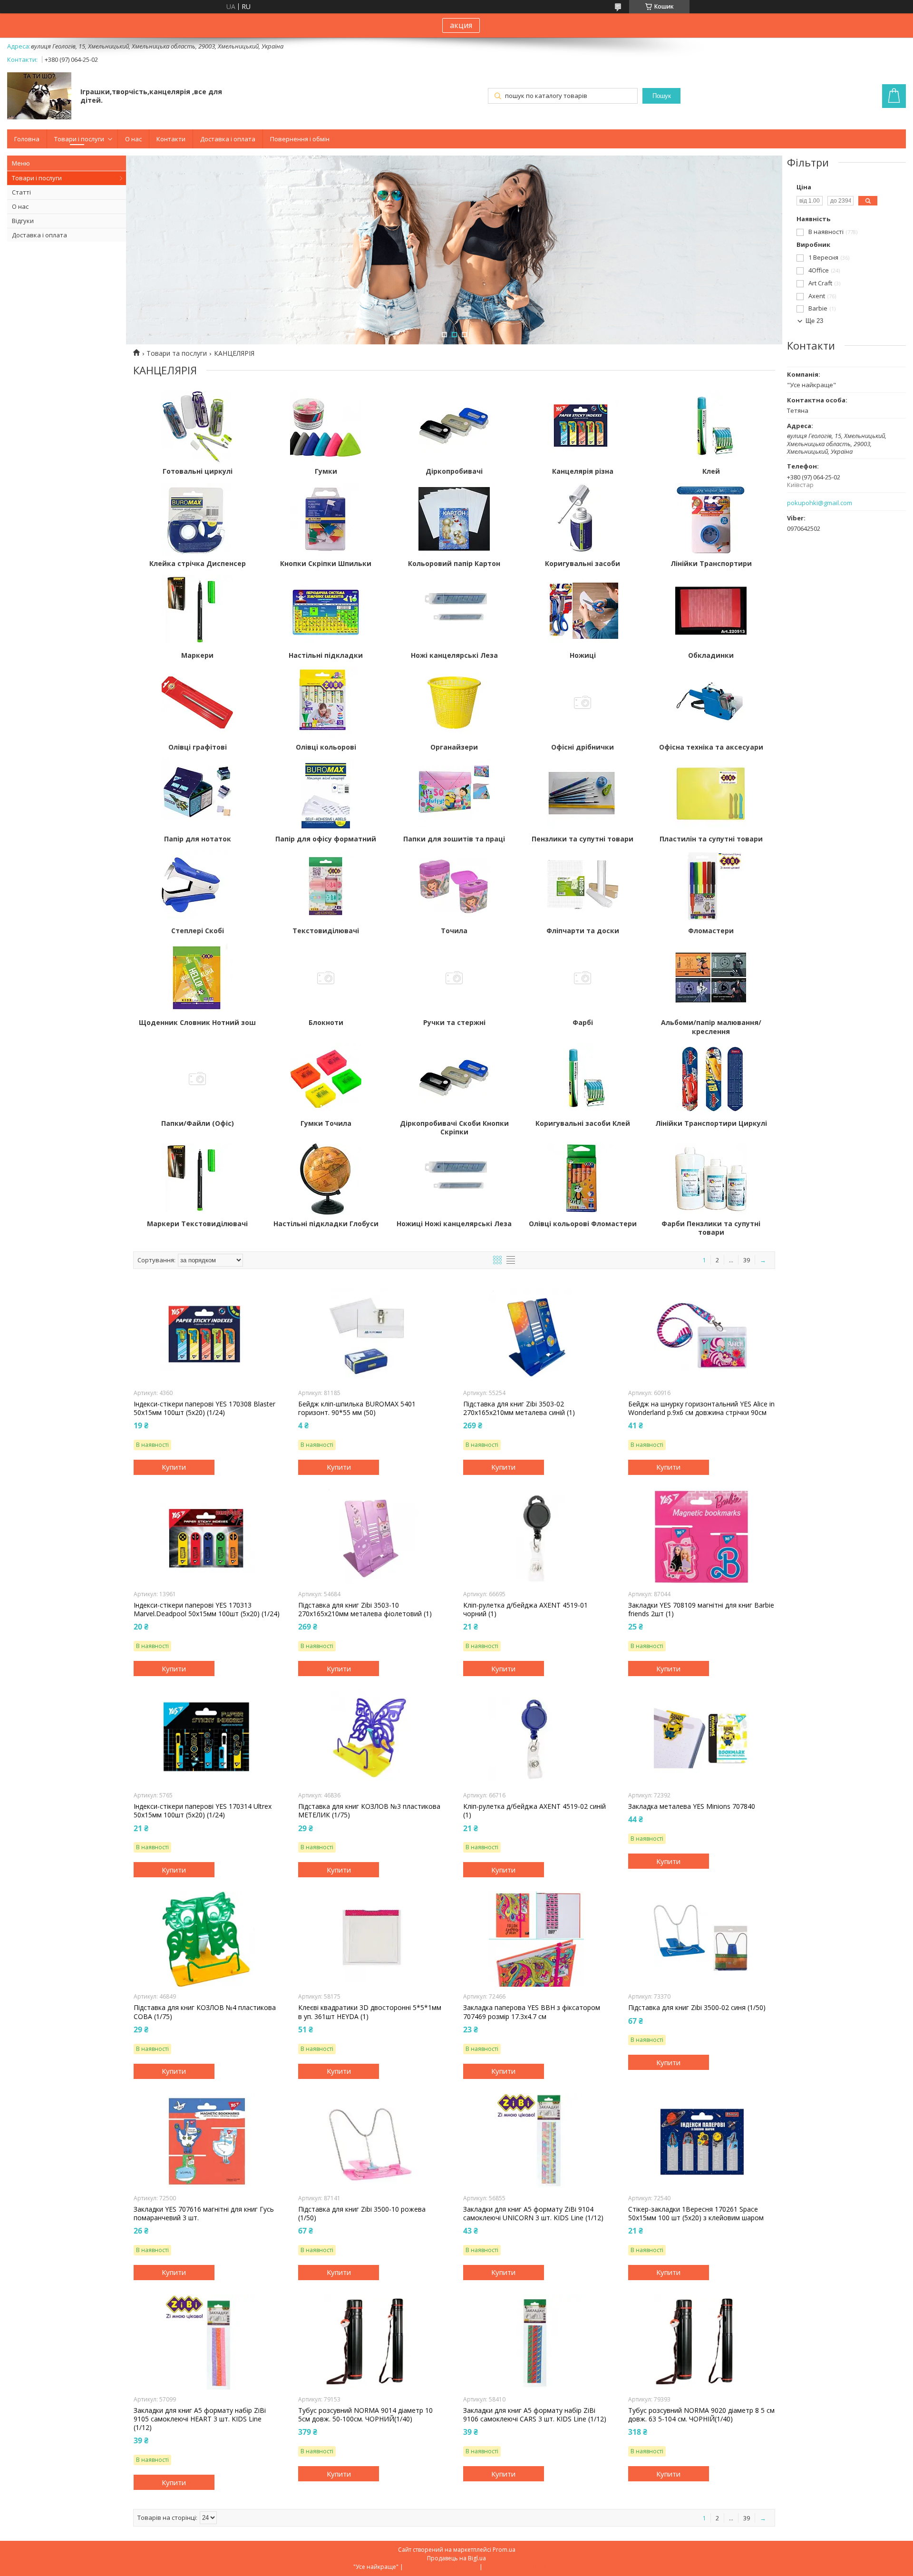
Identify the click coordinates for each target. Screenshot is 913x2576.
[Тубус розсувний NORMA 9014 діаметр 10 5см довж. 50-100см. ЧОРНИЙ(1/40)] (372, 2342)
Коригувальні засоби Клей (583, 1123)
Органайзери (454, 747)
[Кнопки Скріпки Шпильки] (326, 519)
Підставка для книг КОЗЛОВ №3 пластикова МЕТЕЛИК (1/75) (369, 1811)
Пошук (662, 96)
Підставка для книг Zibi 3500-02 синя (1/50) (697, 2008)
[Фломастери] (711, 886)
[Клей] (711, 427)
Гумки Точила (326, 1123)
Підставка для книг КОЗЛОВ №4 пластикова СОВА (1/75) (205, 2012)
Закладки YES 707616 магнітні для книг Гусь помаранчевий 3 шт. (204, 2214)
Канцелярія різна (583, 471)
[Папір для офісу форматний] (326, 794)
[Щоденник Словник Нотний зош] (197, 978)
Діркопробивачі (454, 471)
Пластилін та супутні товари (711, 839)
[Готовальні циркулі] (197, 427)
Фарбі (583, 1023)
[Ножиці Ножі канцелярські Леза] (454, 1179)
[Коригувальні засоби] (583, 519)
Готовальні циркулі (198, 471)
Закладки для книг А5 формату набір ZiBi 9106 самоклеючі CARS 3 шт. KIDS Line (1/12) (535, 2415)
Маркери (197, 655)
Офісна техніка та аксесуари (711, 747)
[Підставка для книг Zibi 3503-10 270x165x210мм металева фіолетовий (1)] (372, 1537)
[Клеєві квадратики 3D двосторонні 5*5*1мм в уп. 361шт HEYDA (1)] (372, 1939)
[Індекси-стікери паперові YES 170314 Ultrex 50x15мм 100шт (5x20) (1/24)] (207, 1738)
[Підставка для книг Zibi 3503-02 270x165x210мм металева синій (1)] (537, 1336)
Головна (27, 139)
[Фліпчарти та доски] (583, 886)
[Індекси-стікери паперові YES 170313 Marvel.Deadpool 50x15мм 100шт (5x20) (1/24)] (207, 1537)
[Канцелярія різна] (583, 427)
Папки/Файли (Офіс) (198, 1123)
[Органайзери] (454, 703)
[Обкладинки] (711, 611)
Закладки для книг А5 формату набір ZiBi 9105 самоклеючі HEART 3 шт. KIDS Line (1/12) (200, 2419)
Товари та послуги (177, 353)
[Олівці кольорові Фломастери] (583, 1179)
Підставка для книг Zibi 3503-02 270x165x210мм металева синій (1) (519, 1408)
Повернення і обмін (300, 139)
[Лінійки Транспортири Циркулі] (711, 1079)
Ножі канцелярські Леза (454, 655)
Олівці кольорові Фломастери (583, 1224)
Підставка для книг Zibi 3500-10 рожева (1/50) (362, 2214)
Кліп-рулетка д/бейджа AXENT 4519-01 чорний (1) (525, 1610)
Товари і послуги (79, 139)
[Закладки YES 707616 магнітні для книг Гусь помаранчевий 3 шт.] (207, 2141)
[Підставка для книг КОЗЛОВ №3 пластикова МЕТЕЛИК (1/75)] (372, 1738)
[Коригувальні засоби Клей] (583, 1079)
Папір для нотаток (198, 839)
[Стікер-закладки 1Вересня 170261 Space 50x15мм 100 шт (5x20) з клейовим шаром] (702, 2141)
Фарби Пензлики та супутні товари (711, 1228)
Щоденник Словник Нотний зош (197, 1023)
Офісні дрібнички (583, 747)
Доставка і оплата (228, 139)
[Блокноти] (326, 978)
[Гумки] (326, 427)
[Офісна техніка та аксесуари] (711, 703)
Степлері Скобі (198, 931)
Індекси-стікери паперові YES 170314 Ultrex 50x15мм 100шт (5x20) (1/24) (203, 1811)
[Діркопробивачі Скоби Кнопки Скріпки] (454, 1079)
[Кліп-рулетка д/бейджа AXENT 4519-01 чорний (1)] (537, 1537)
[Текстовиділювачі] (326, 886)
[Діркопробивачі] (454, 427)
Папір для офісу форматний (326, 839)
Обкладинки (711, 655)
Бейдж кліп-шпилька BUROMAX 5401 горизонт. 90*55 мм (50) (357, 1408)
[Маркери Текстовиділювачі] (197, 1179)
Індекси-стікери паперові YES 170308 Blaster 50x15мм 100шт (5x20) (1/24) (204, 1408)
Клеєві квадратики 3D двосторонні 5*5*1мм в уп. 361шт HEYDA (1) (370, 2012)
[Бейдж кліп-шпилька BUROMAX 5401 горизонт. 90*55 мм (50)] (372, 1336)
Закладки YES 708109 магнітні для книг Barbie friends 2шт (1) (701, 1610)
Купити (174, 1467)
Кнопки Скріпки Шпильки (326, 564)
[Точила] (454, 886)
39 (747, 1260)
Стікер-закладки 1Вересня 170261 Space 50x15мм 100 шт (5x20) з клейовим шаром (696, 2214)
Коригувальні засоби (583, 564)
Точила (454, 931)
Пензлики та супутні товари (583, 839)
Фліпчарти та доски (583, 931)
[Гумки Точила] (326, 1079)
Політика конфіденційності (522, 2567)
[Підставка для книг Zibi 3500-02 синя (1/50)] (702, 1939)
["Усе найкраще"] (39, 97)
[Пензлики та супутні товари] (583, 794)
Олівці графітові (198, 747)
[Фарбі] (583, 978)
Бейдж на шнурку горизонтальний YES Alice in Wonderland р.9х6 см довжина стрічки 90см (701, 1408)
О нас (133, 139)
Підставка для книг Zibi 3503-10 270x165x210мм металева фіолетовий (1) (365, 1610)
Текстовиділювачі (326, 931)
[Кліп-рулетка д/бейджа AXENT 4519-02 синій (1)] (537, 1738)
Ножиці (583, 655)
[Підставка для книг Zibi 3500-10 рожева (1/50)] (372, 2141)
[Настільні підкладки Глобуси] (326, 1179)
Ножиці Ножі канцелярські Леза (454, 1224)
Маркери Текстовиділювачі (197, 1224)
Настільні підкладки (326, 655)
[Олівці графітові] (197, 703)
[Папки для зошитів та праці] (454, 794)
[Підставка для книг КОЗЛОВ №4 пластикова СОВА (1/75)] (207, 1939)
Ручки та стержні (454, 1023)
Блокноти (326, 1023)
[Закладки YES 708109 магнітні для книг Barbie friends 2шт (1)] (702, 1537)
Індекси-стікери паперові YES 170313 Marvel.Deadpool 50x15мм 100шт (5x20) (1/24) (207, 1610)
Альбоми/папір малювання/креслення (711, 1027)
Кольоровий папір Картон (454, 564)
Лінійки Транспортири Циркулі (711, 1123)
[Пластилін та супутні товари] (711, 794)
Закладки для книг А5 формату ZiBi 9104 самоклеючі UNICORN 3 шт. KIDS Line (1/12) (533, 2214)
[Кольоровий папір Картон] (454, 519)
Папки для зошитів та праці (454, 839)
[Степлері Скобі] (197, 886)
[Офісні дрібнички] (583, 703)
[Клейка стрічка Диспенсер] (197, 519)
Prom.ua (504, 2550)
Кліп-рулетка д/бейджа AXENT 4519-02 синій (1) (534, 1811)
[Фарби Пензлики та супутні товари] (711, 1179)
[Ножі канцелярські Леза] (454, 611)
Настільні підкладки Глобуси (326, 1224)
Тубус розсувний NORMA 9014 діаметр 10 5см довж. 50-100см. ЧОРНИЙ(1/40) (365, 2415)
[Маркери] (197, 611)
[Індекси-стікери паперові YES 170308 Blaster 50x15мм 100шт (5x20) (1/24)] (207, 1336)
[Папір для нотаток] (197, 794)
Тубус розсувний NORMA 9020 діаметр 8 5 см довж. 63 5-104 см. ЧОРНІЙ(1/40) (701, 2415)
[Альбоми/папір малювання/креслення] (711, 978)
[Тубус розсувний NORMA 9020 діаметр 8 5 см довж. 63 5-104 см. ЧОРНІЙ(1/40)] (702, 2342)
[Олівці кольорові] (326, 703)
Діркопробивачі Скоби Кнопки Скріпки (454, 1128)
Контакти (171, 139)
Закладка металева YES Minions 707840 (692, 1806)
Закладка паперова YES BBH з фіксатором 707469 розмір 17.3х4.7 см (532, 2012)
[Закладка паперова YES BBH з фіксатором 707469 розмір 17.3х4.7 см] (537, 1939)
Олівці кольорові (326, 747)
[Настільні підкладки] (326, 611)
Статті (21, 192)
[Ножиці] (583, 611)
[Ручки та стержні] (454, 978)
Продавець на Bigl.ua (456, 2558)
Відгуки (23, 221)
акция (461, 25)
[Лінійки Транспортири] (711, 519)
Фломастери (711, 931)
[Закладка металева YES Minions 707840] (702, 1738)
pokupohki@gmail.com (820, 503)
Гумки (326, 471)
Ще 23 (814, 321)
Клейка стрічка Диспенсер (198, 564)
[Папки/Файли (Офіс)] (197, 1079)
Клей (711, 471)
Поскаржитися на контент (441, 2567)
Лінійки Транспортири (711, 564)
